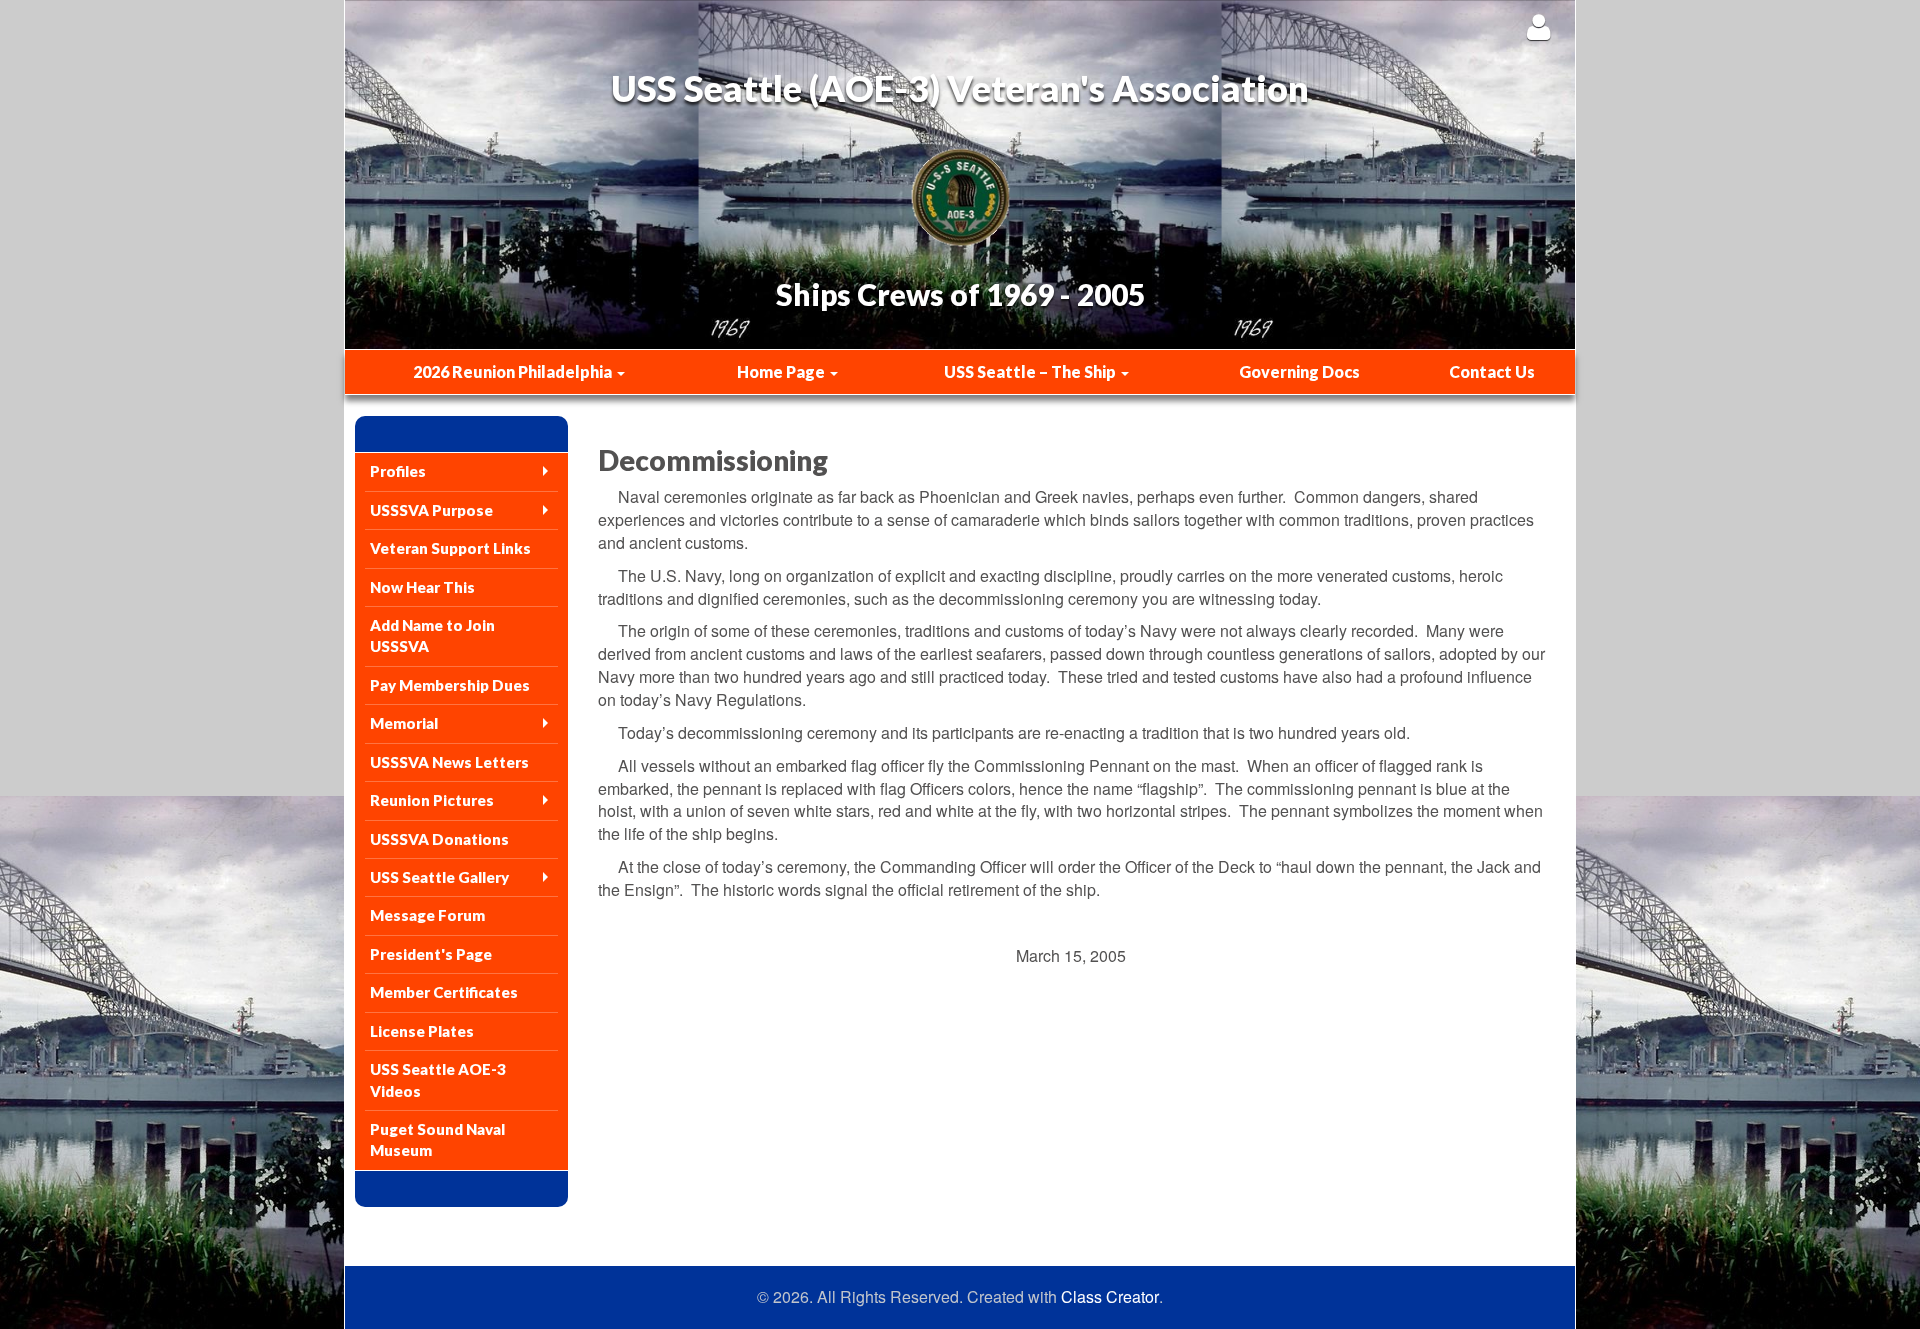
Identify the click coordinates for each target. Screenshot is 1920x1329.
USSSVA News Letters (449, 762)
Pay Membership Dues (450, 685)
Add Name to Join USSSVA (432, 635)
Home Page (782, 371)
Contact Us (1492, 371)
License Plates (422, 1031)
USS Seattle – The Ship (1031, 371)
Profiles (398, 471)
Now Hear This (422, 587)
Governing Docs (1299, 371)
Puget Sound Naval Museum (437, 1139)
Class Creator (1110, 1297)
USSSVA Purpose (431, 510)
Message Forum (427, 915)
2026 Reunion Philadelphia (514, 371)
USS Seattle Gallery (439, 877)
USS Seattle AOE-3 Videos (438, 1079)
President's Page (431, 954)
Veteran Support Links (450, 548)
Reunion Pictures (432, 800)
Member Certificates (444, 992)
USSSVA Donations (439, 839)
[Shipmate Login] (1538, 26)
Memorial (404, 723)
